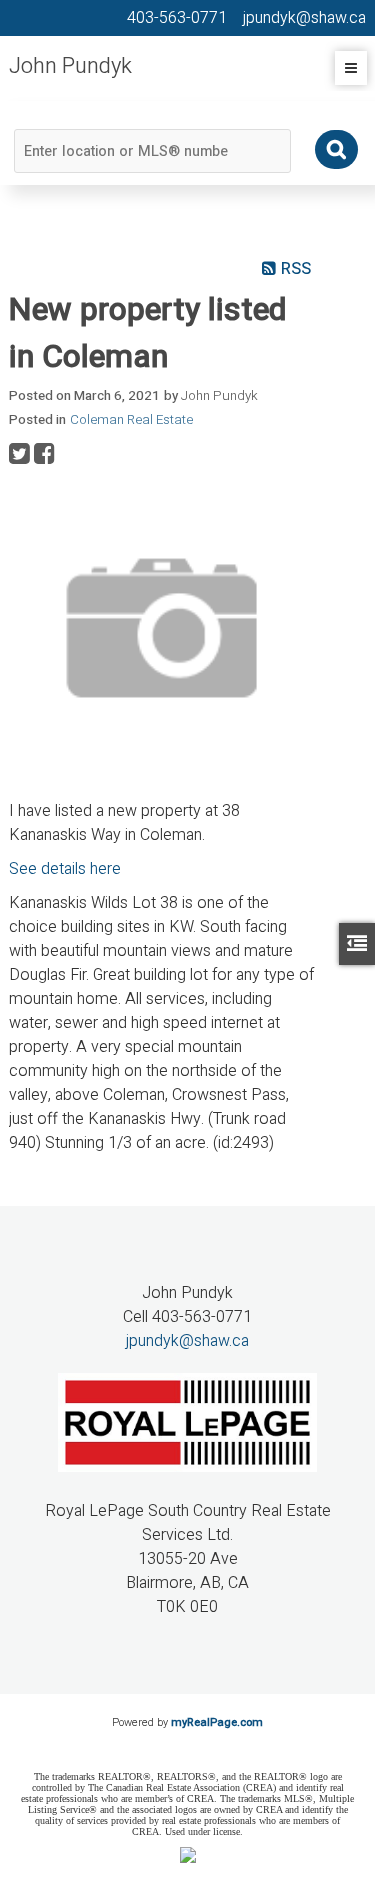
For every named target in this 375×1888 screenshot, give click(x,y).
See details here (65, 869)
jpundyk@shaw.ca (187, 1341)
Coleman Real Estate (131, 420)
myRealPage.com (217, 1722)
